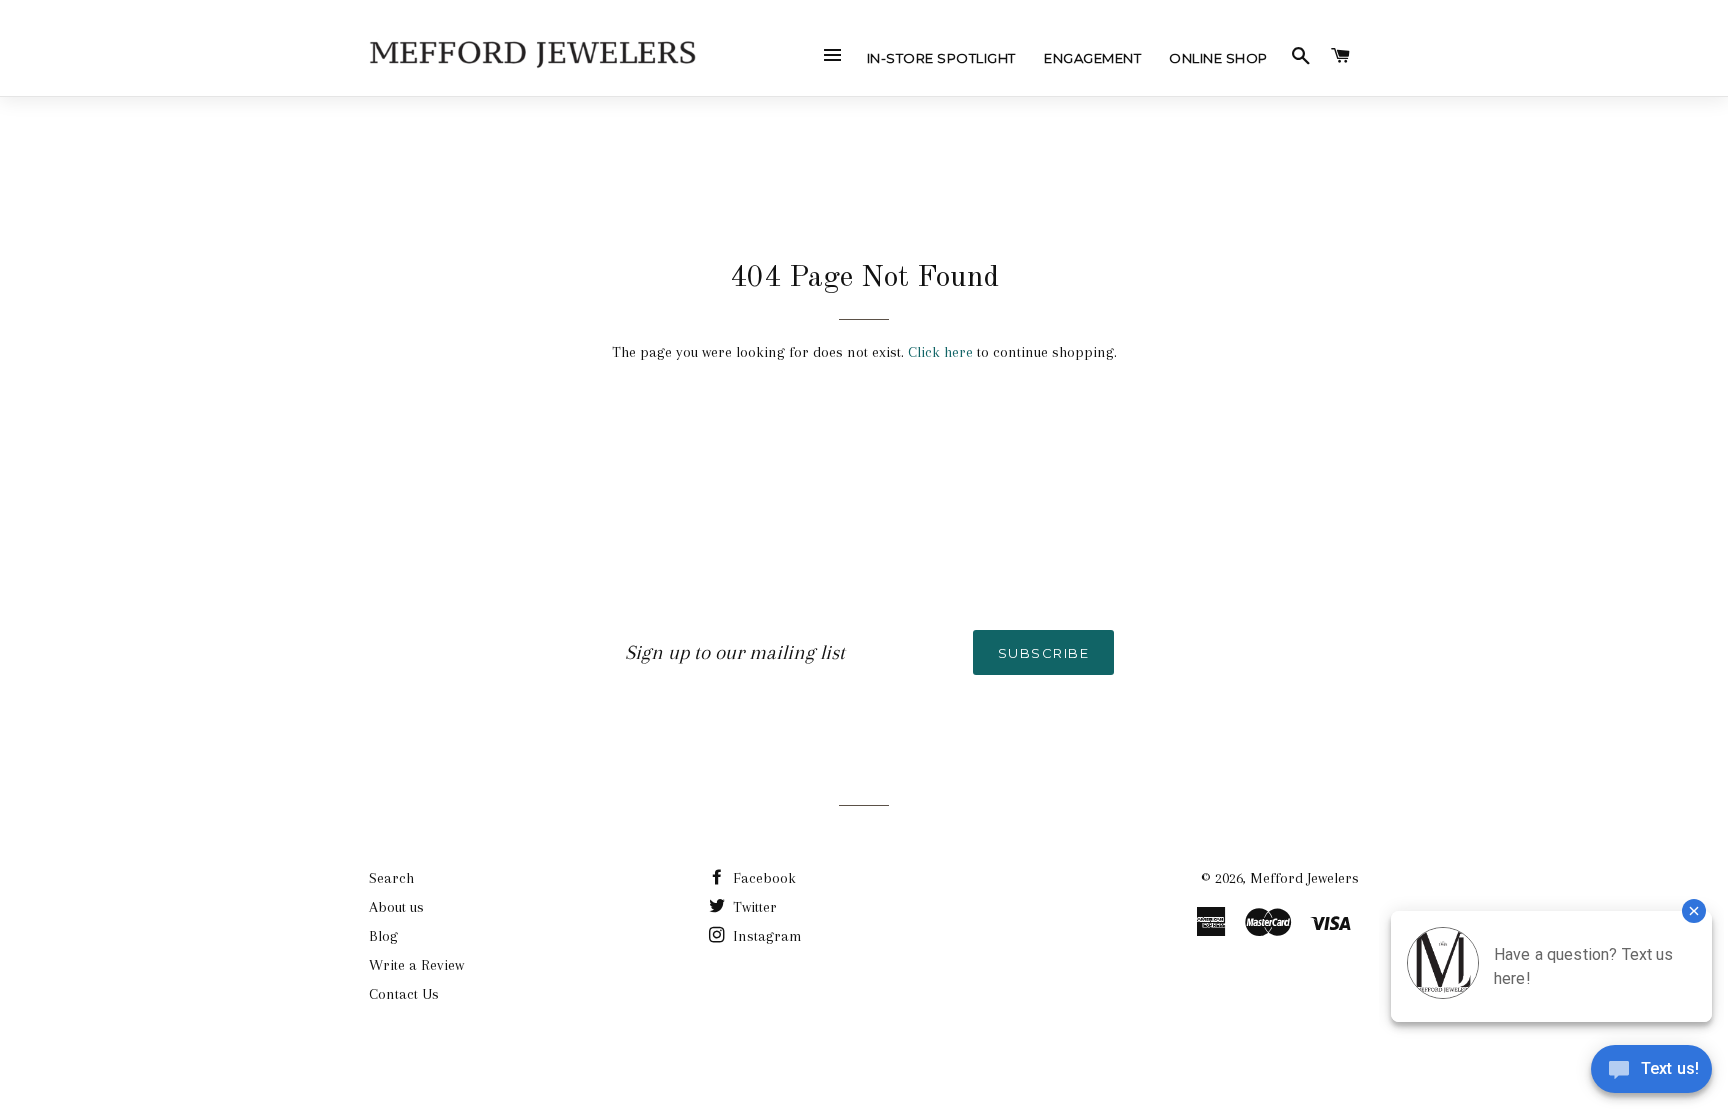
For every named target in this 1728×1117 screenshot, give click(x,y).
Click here (940, 352)
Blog (383, 936)
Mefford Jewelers (1304, 878)
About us (396, 907)
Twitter (753, 907)
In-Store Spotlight (941, 58)
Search (391, 878)
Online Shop (1218, 58)
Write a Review (416, 965)
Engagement (1092, 58)
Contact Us (404, 994)
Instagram (765, 936)
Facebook (762, 878)
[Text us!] (1651, 1075)
